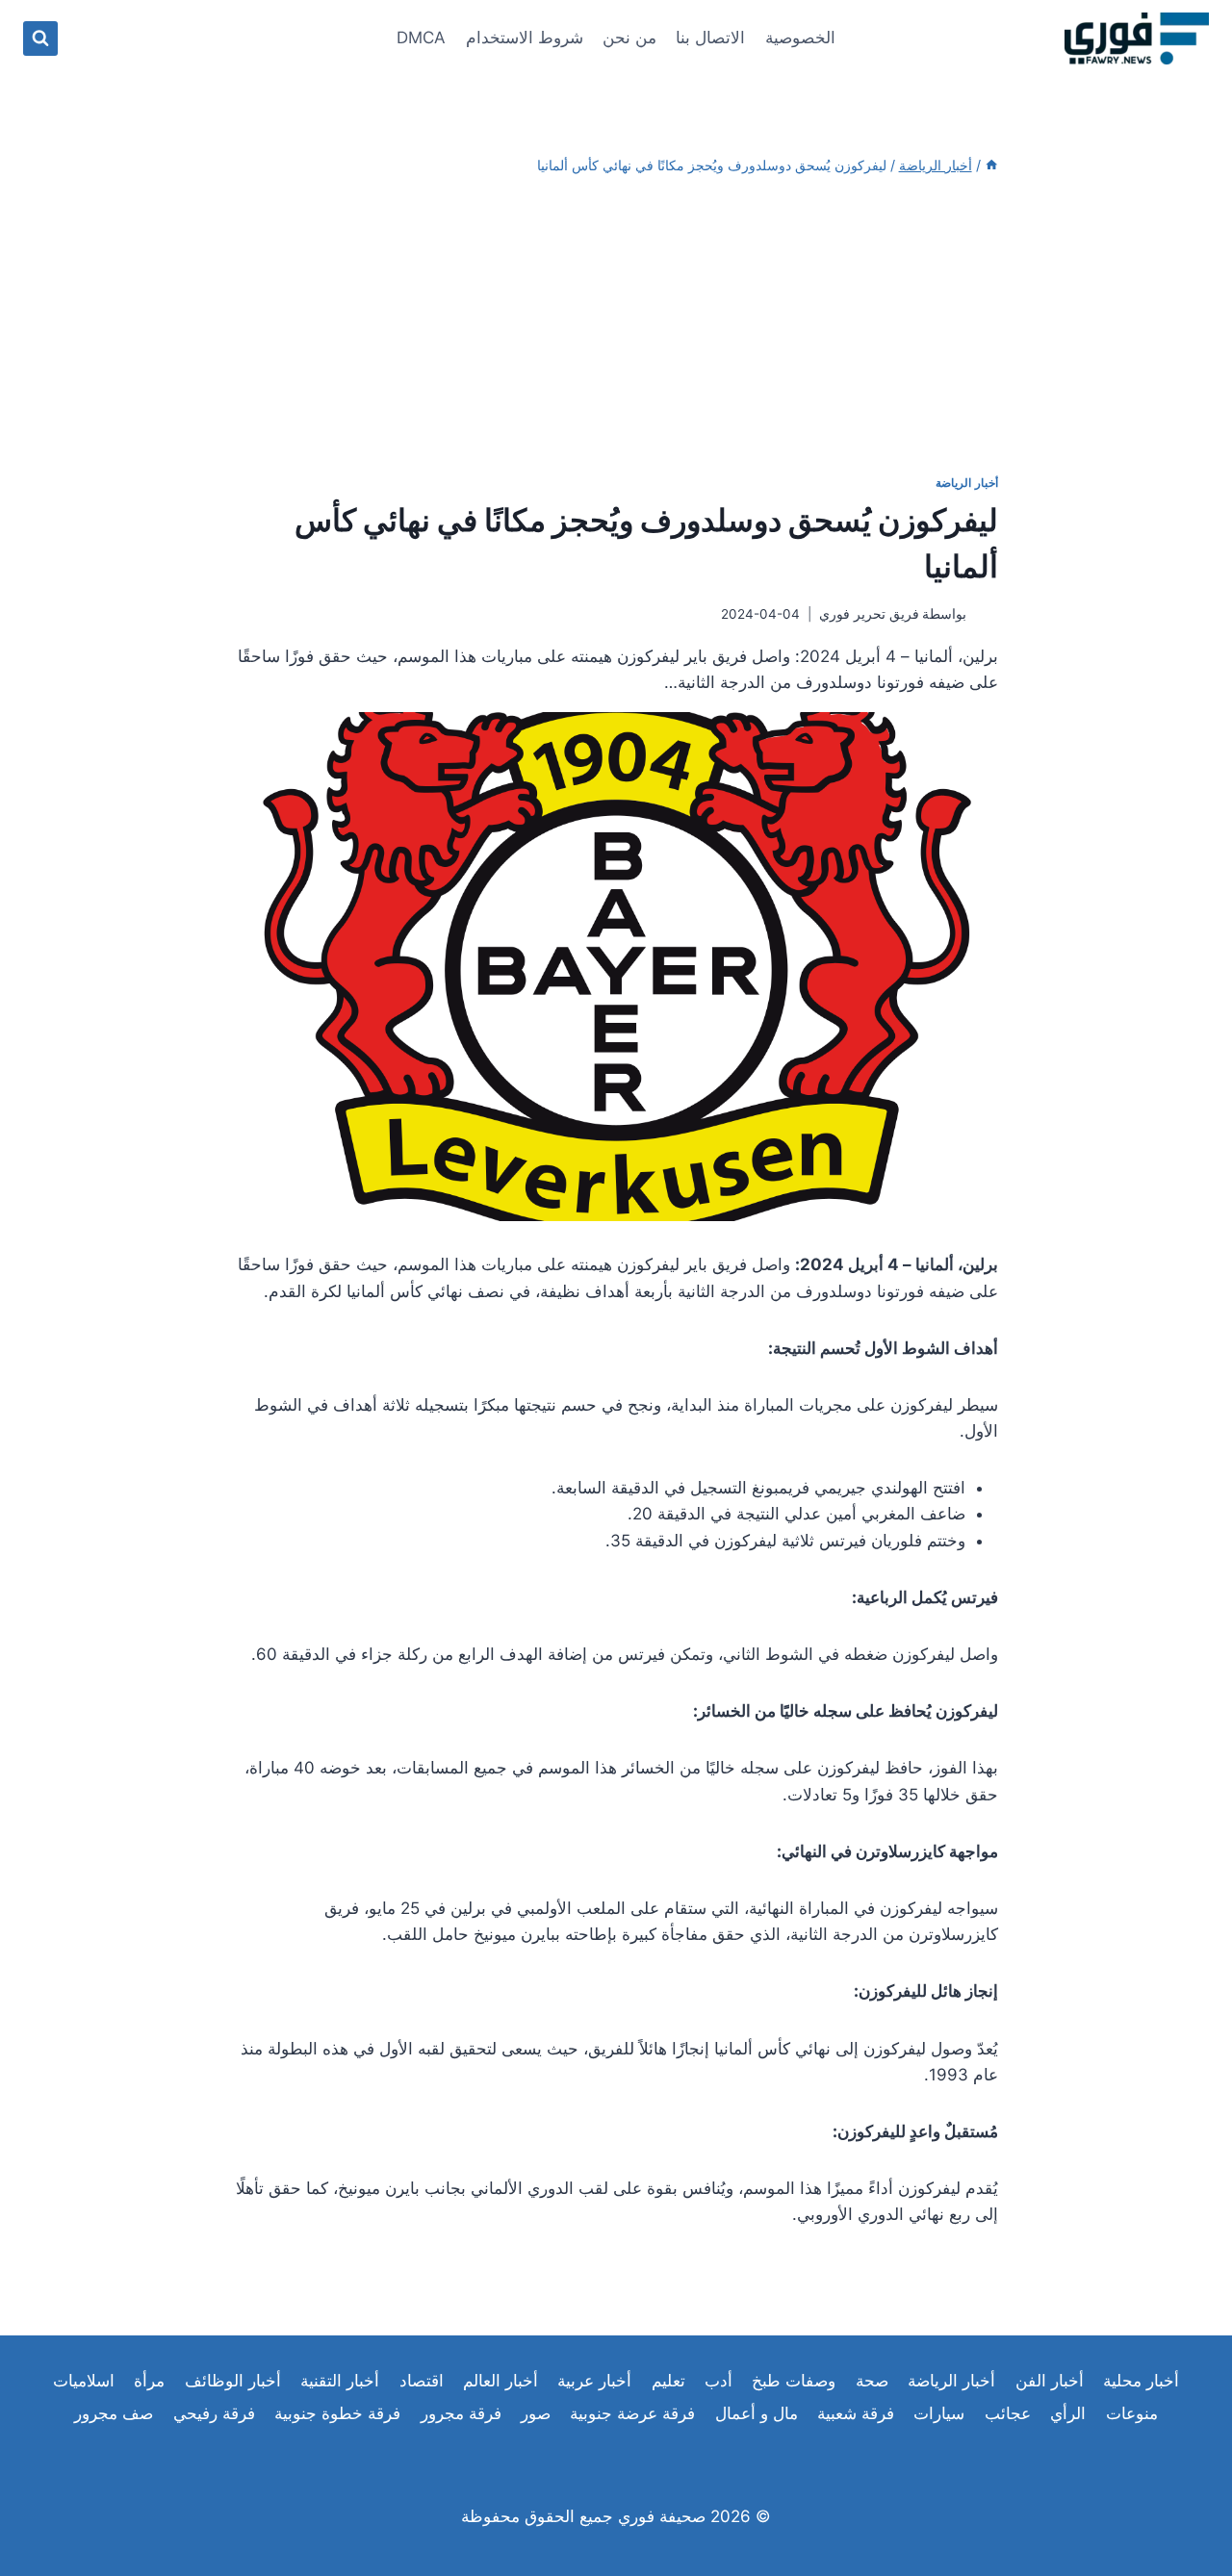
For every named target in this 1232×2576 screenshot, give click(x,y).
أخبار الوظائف (233, 2381)
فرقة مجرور (461, 2413)
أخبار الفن (1050, 2381)
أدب (719, 2381)
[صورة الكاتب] (986, 615)
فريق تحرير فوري (869, 614)
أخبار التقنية (340, 2381)
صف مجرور (114, 2413)
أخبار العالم (500, 2381)
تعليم (668, 2381)
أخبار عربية (594, 2381)
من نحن (629, 38)
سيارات (939, 2413)
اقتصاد (422, 2381)
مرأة (149, 2381)
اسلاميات (84, 2381)
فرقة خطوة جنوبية (337, 2413)
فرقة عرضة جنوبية (632, 2413)
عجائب (1008, 2413)
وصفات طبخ (794, 2381)
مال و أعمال (757, 2413)
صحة (872, 2381)
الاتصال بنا (710, 38)
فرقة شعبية (856, 2413)
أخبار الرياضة (967, 483)
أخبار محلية (1141, 2381)
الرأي (1068, 2413)
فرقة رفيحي (214, 2413)
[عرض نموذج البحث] (40, 38)
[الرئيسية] (991, 165)
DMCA (421, 38)
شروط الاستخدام (525, 38)
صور (536, 2413)
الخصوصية (800, 38)
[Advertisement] (616, 325)
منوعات (1132, 2413)
